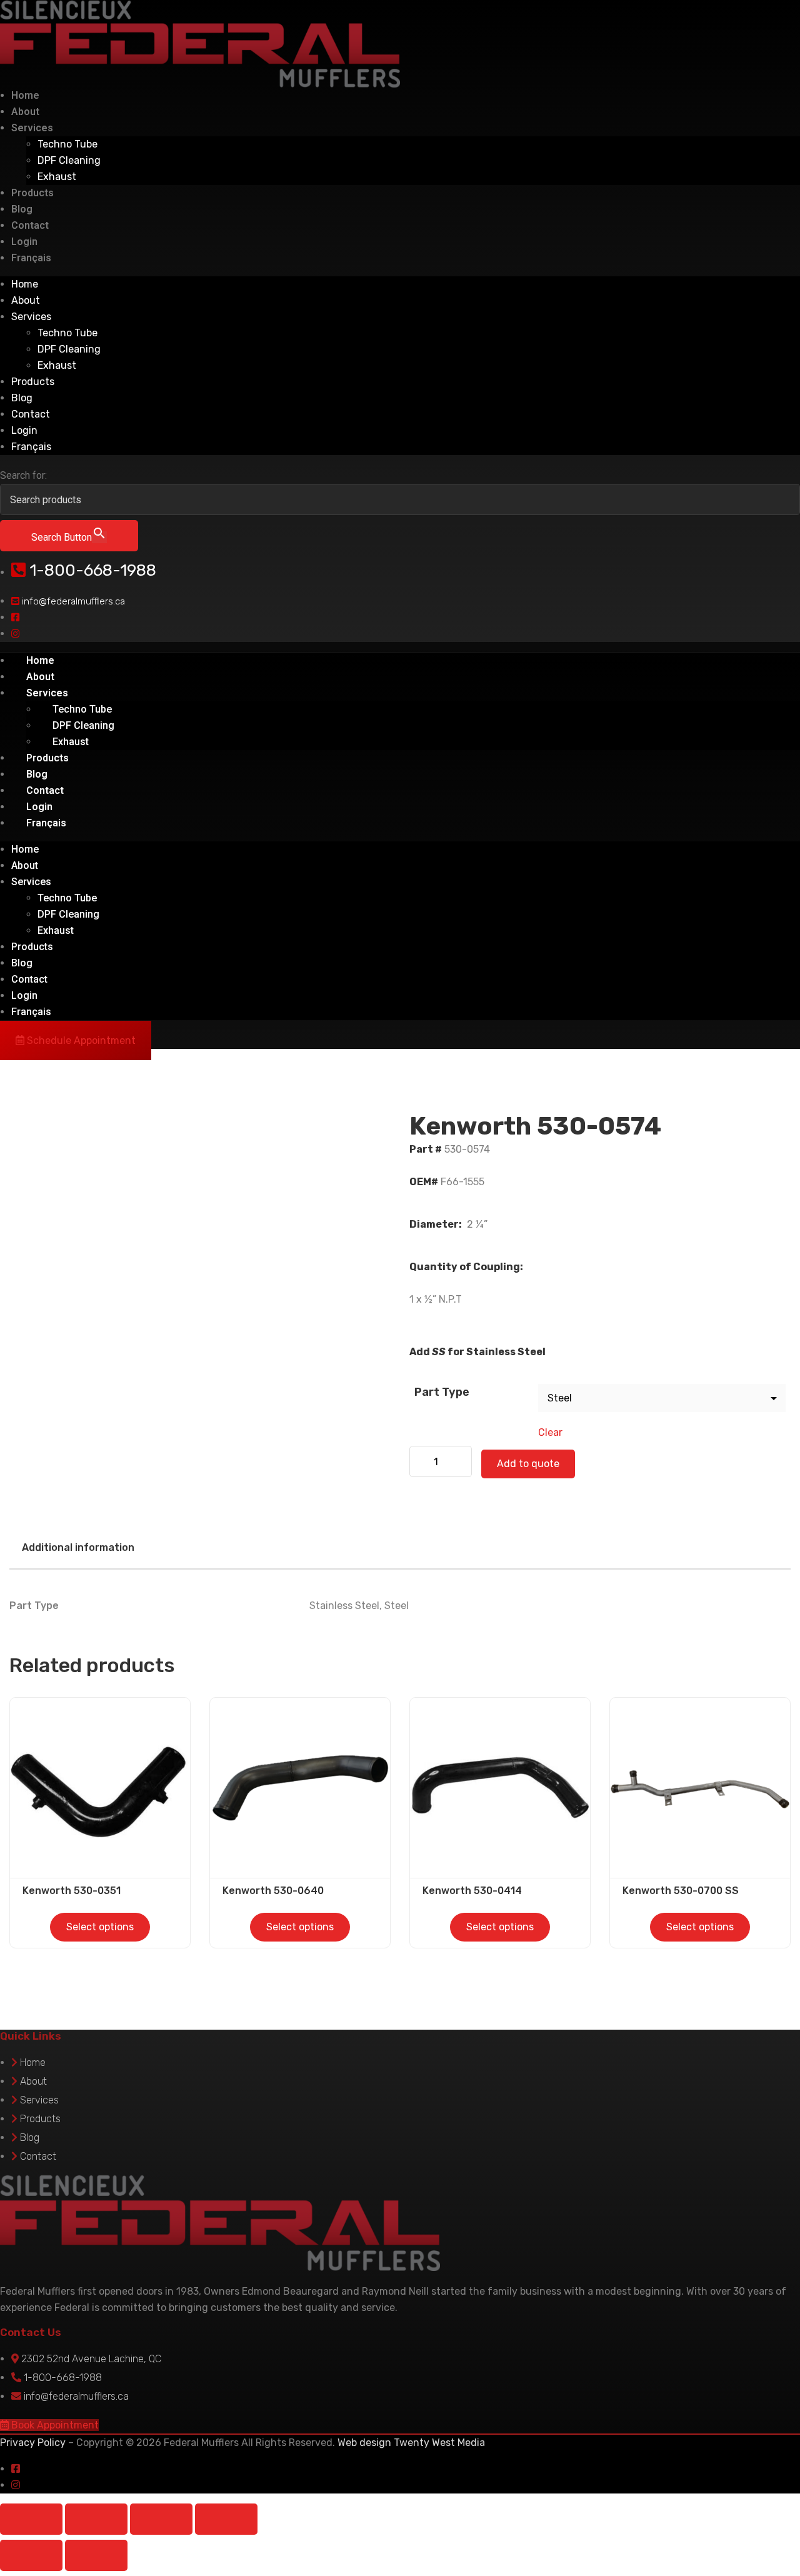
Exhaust (57, 177)
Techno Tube (67, 144)
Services (32, 128)
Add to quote (528, 1464)
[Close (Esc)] (226, 2519)
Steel (397, 1606)
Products (32, 193)
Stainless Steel (344, 1606)
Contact (30, 225)
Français (31, 258)
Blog (22, 209)
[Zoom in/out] (31, 2519)
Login (24, 242)
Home (25, 95)
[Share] (161, 2519)
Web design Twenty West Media (411, 2443)
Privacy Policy (33, 2443)
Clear (550, 1432)
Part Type (442, 1392)
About (25, 112)
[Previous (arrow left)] (31, 2555)
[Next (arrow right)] (96, 2555)
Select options (100, 1927)
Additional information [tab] (78, 1547)
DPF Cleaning (69, 160)
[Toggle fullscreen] (96, 2519)
